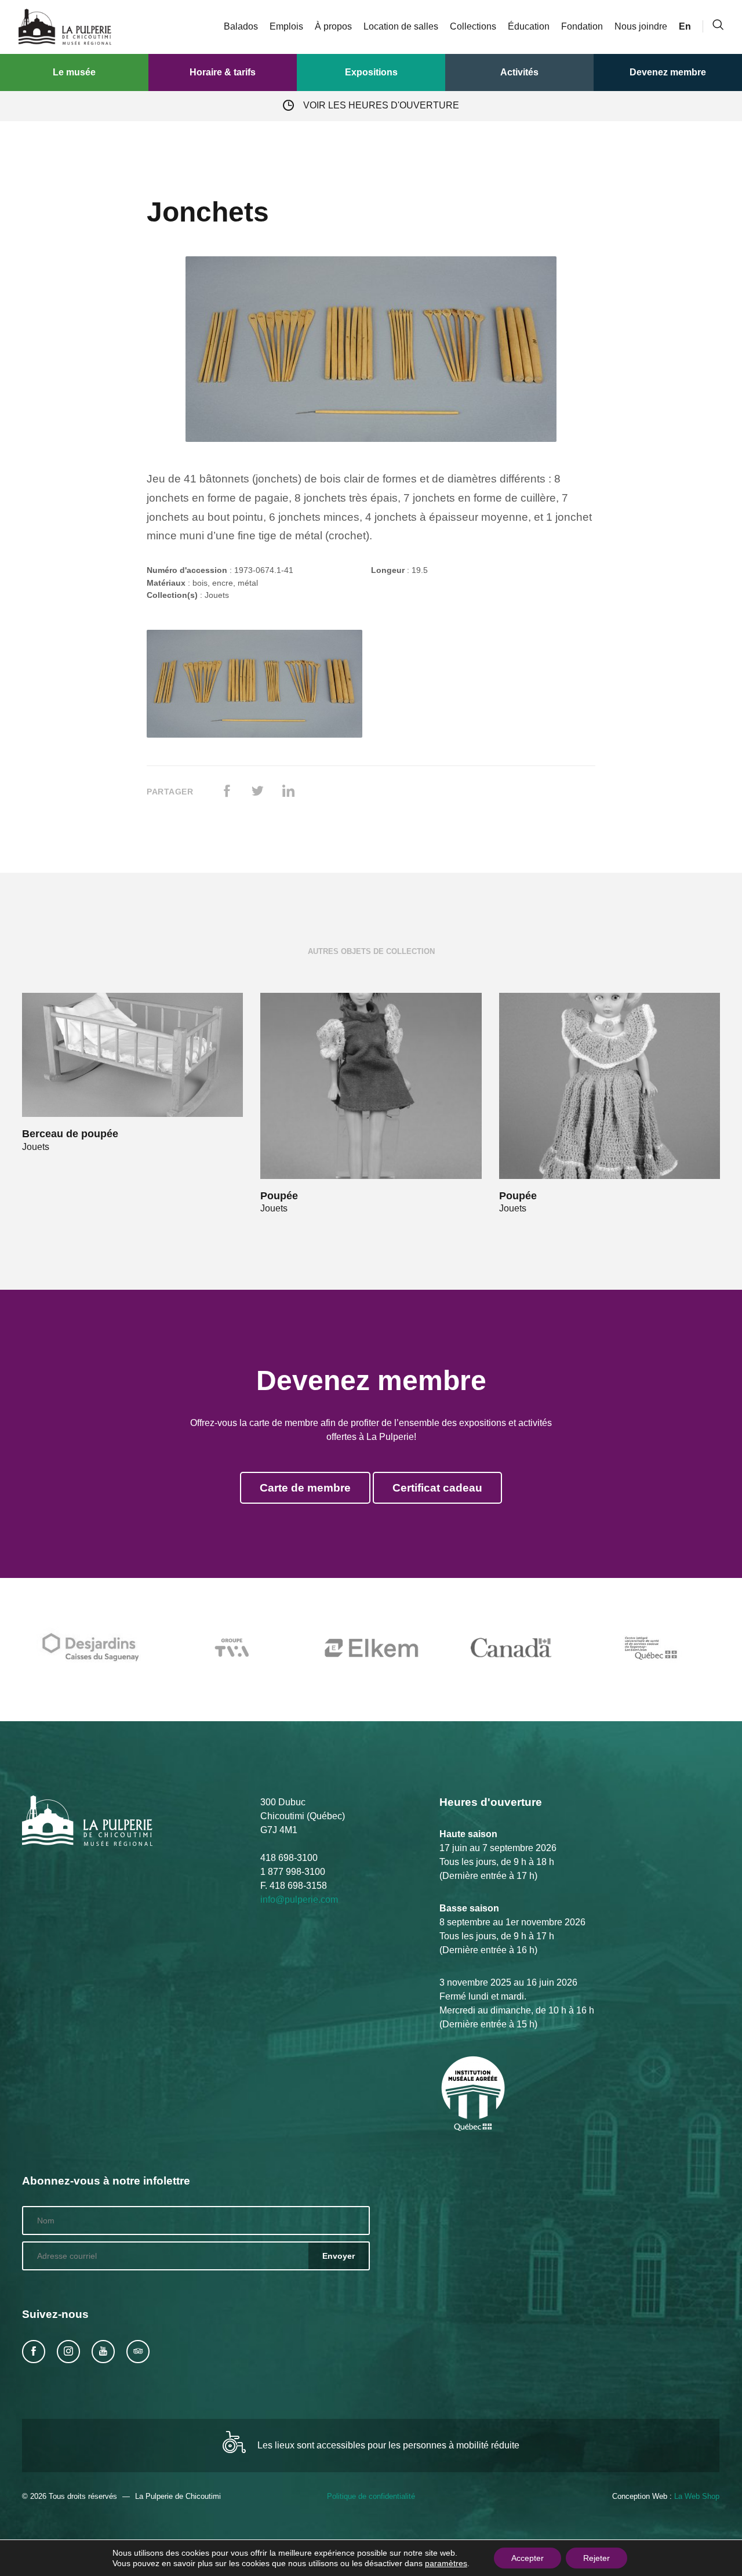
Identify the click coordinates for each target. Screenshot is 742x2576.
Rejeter (596, 2558)
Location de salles (401, 26)
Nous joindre (641, 26)
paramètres (446, 2563)
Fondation (582, 26)
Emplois (286, 26)
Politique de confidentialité (371, 2496)
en (685, 26)
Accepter (528, 2558)
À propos (333, 26)
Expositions (371, 72)
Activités (519, 72)
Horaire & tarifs (223, 72)
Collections (473, 26)
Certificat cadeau (437, 1488)
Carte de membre (305, 1488)
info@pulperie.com (299, 1900)
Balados (241, 26)
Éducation (529, 26)
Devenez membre (668, 72)
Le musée (74, 72)
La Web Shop (697, 2496)
